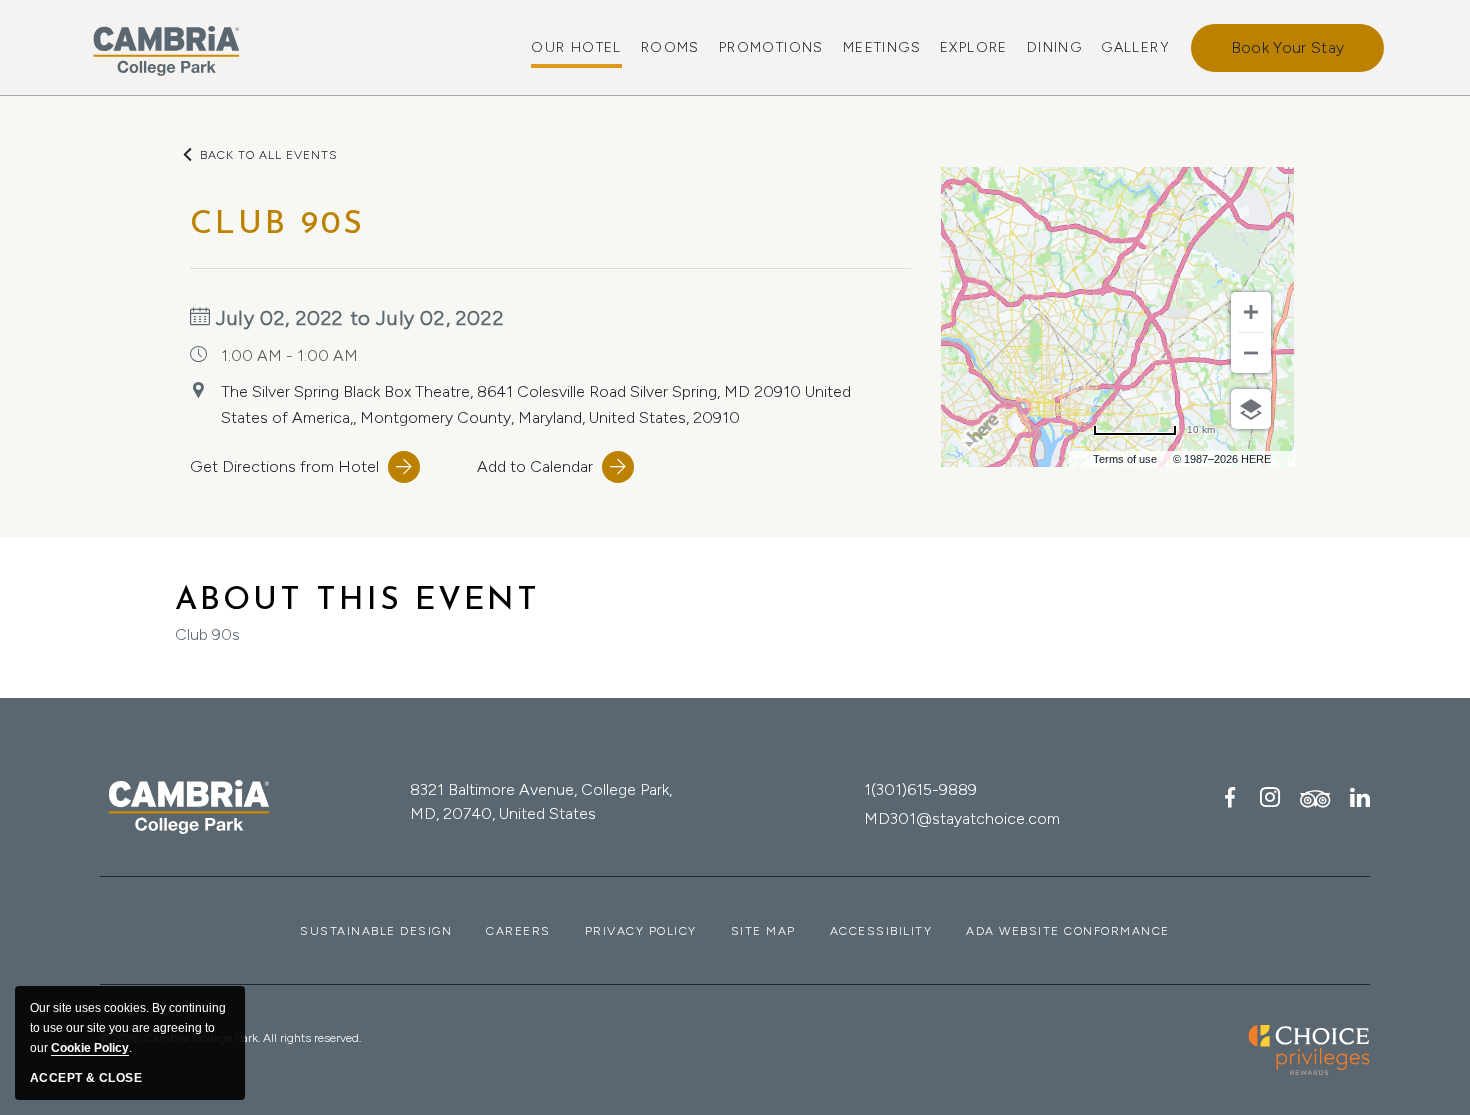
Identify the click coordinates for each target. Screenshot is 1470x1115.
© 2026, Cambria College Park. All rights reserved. (230, 1038)
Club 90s (357, 614)
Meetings (882, 47)
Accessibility (881, 931)
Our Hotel (576, 47)
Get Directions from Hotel (284, 466)
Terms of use (1125, 459)
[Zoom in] (1251, 312)
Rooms (670, 47)
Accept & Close (86, 1078)
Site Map (763, 931)
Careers (518, 931)
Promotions (771, 47)
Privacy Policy (641, 931)
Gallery (1135, 47)
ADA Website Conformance (1068, 931)
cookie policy (90, 1048)
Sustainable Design (376, 931)
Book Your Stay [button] (1287, 47)
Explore (974, 47)
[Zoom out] (1251, 353)
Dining (1054, 47)
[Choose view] (1251, 409)
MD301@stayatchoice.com (962, 818)
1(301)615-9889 (920, 789)
